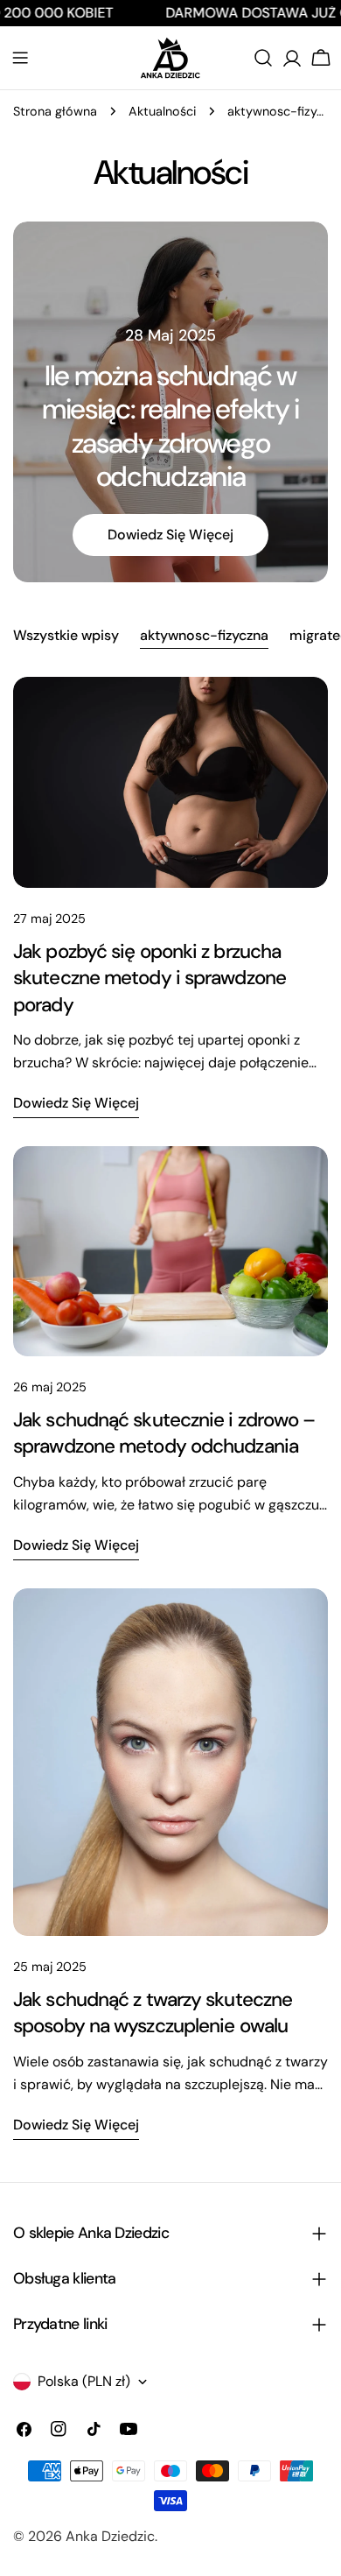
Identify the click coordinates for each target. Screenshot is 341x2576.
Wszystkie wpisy (66, 635)
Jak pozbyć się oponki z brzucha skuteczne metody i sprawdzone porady (150, 978)
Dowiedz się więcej (170, 535)
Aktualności (162, 111)
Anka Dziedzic (110, 2536)
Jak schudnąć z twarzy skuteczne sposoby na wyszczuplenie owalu (153, 2013)
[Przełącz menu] (20, 58)
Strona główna (55, 111)
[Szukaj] (263, 58)
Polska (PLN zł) (84, 2381)
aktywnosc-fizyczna (204, 635)
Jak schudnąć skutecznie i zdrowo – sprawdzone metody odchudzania (164, 1433)
